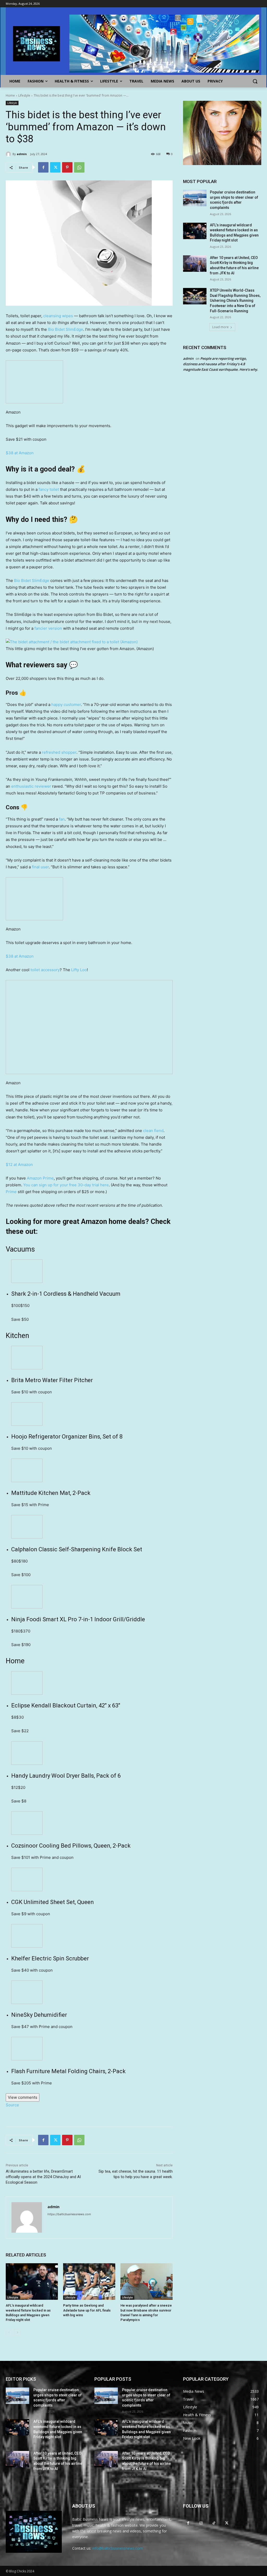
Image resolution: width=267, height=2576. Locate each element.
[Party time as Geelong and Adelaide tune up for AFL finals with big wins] (89, 2282)
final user (40, 867)
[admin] (9, 154)
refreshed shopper (59, 752)
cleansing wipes (58, 316)
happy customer (66, 705)
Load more (220, 327)
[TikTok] (214, 2523)
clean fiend (153, 1131)
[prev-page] (9, 2332)
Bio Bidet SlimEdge (66, 329)
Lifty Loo (79, 970)
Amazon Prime (40, 1178)
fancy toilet (49, 489)
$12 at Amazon (19, 1165)
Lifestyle (24, 95)
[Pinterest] (67, 167)
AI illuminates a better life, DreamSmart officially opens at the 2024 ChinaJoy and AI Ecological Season (43, 2177)
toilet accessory (45, 970)
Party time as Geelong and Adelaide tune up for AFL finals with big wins (87, 2310)
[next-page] (17, 2332)
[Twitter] (55, 167)
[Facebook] (43, 167)
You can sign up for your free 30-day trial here (66, 1185)
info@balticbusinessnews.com (118, 2548)
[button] (255, 81)
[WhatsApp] (79, 167)
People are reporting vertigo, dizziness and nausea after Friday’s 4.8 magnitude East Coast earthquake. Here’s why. (221, 364)
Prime (11, 1192)
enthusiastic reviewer (31, 786)
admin (22, 154)
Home (10, 95)
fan (62, 819)
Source (12, 2105)
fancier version (48, 628)
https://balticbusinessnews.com (69, 2214)
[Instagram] (201, 2523)
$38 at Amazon (20, 453)
